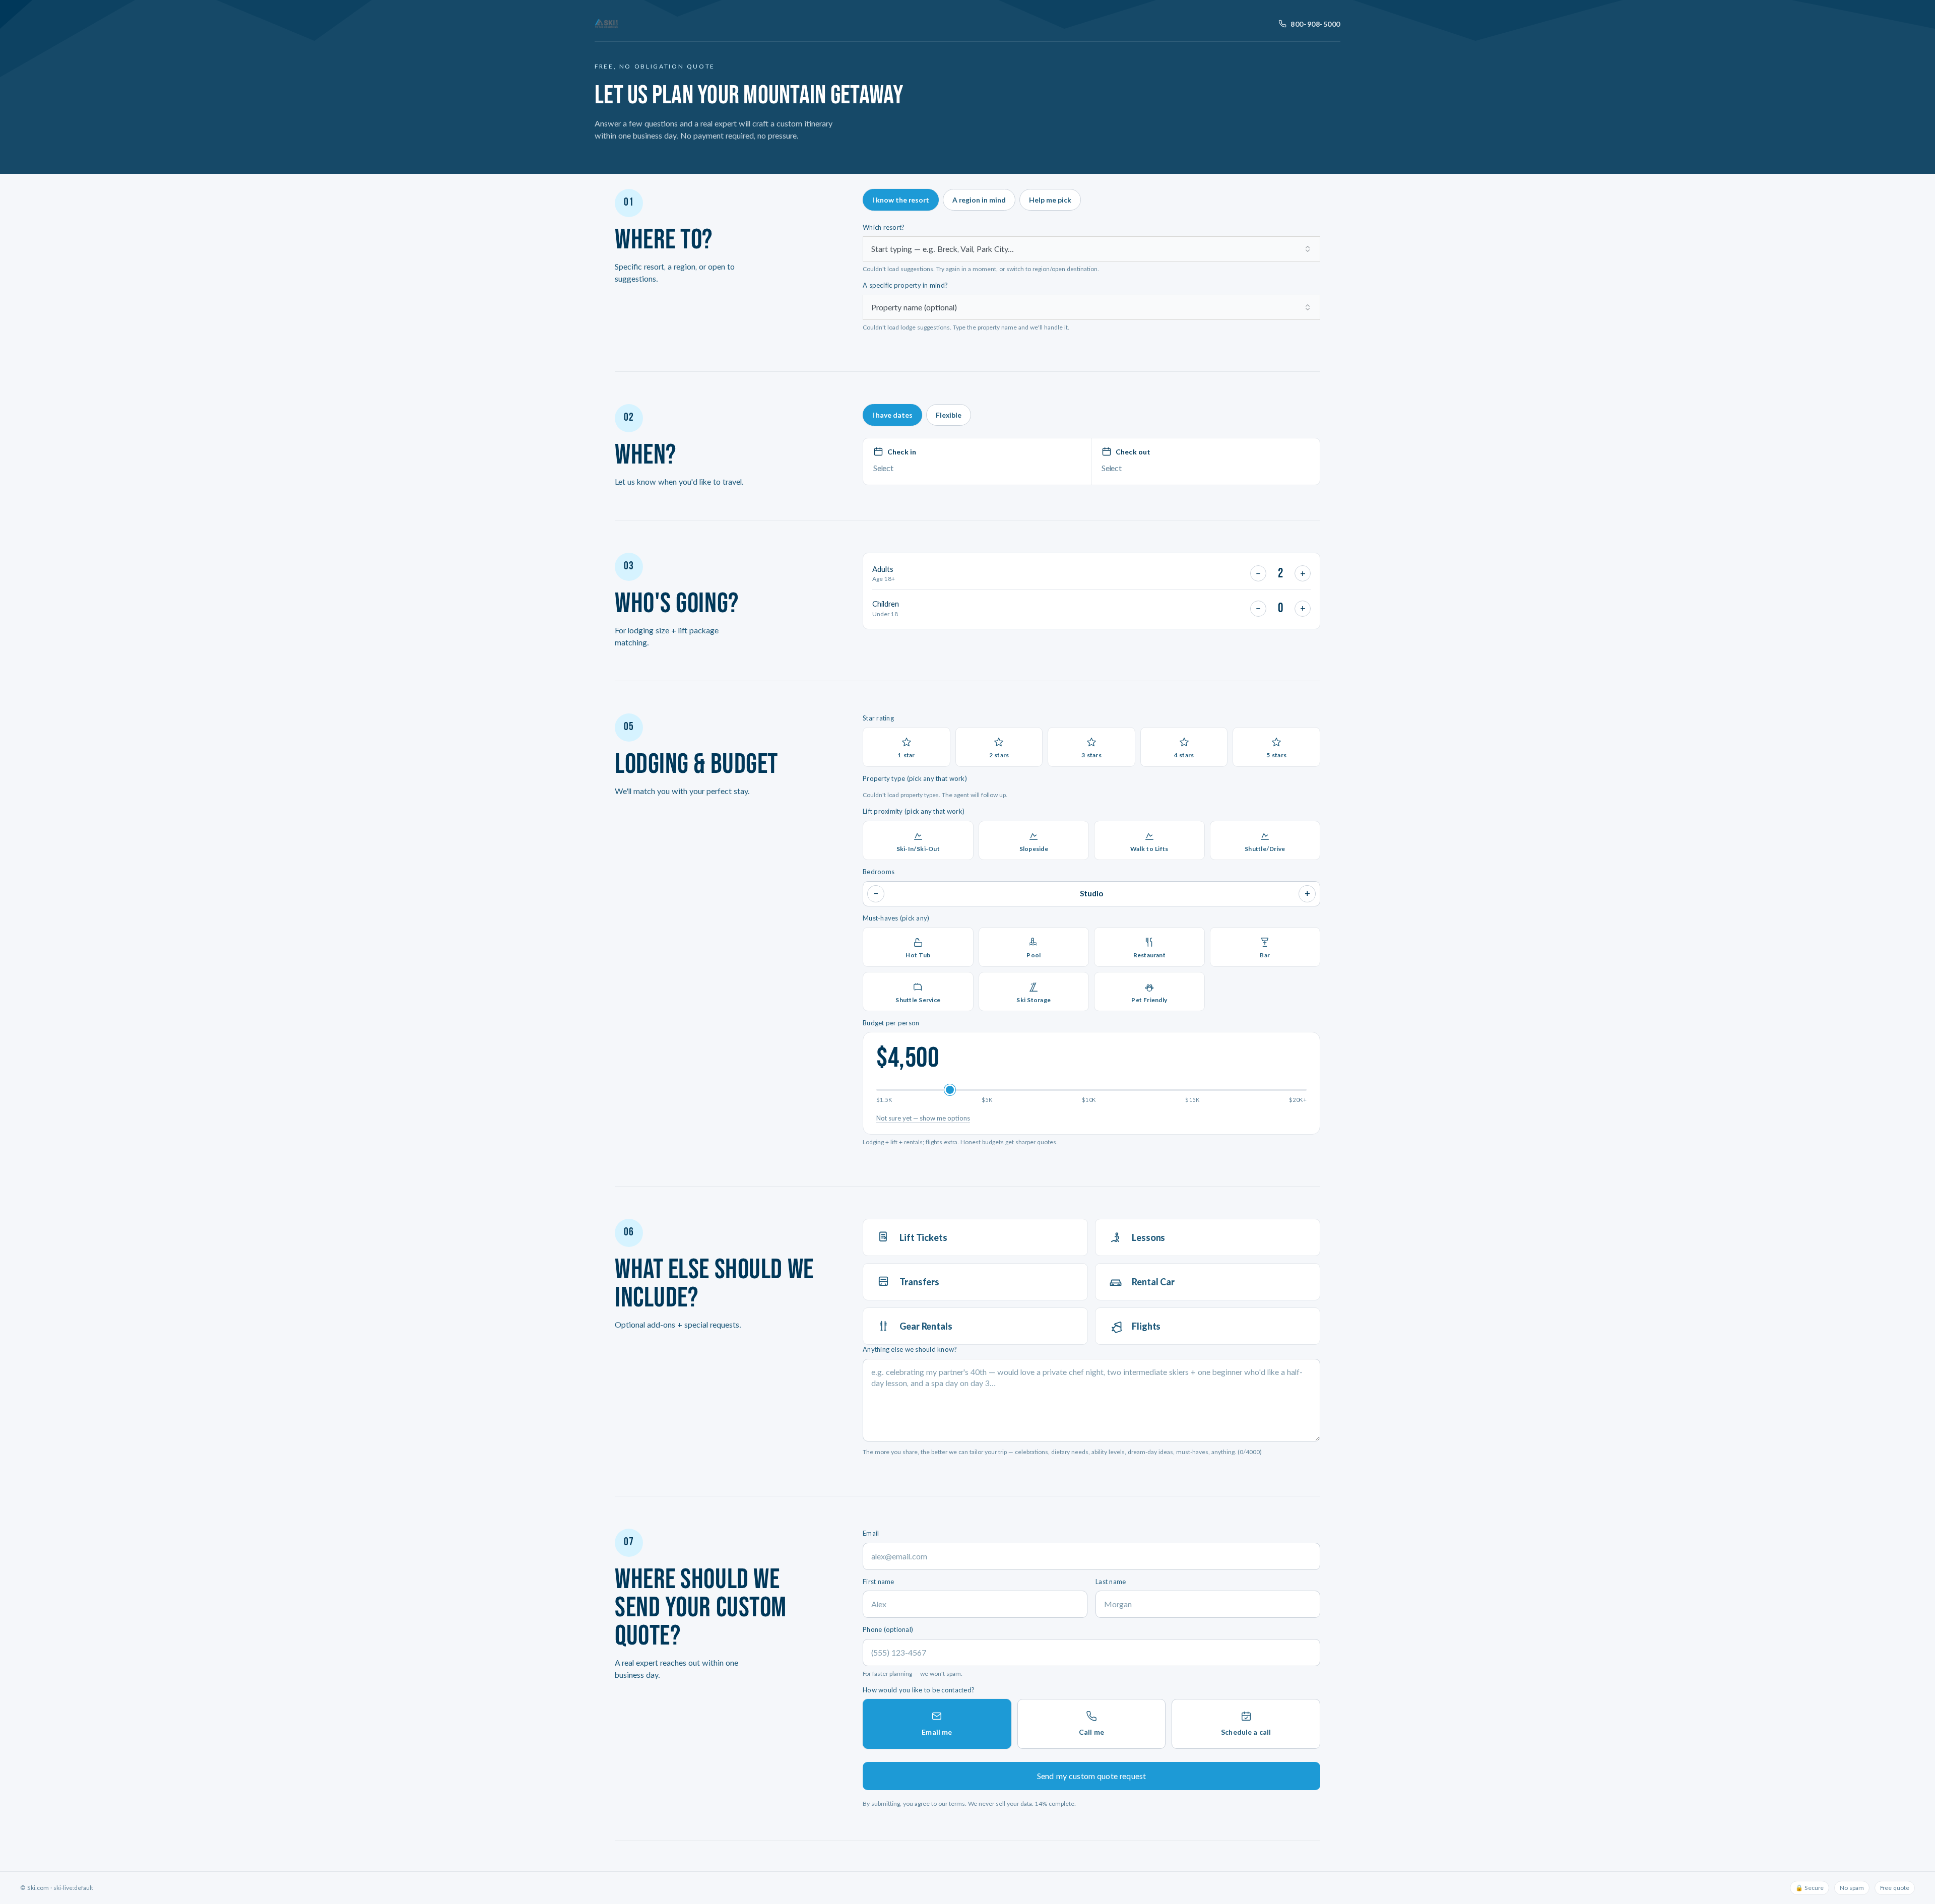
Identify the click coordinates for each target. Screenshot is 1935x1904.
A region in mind (979, 200)
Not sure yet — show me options (923, 1118)
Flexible (949, 415)
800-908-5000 (1315, 24)
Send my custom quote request (1091, 1776)
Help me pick (1050, 200)
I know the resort (901, 200)
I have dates (892, 415)
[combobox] (1091, 249)
